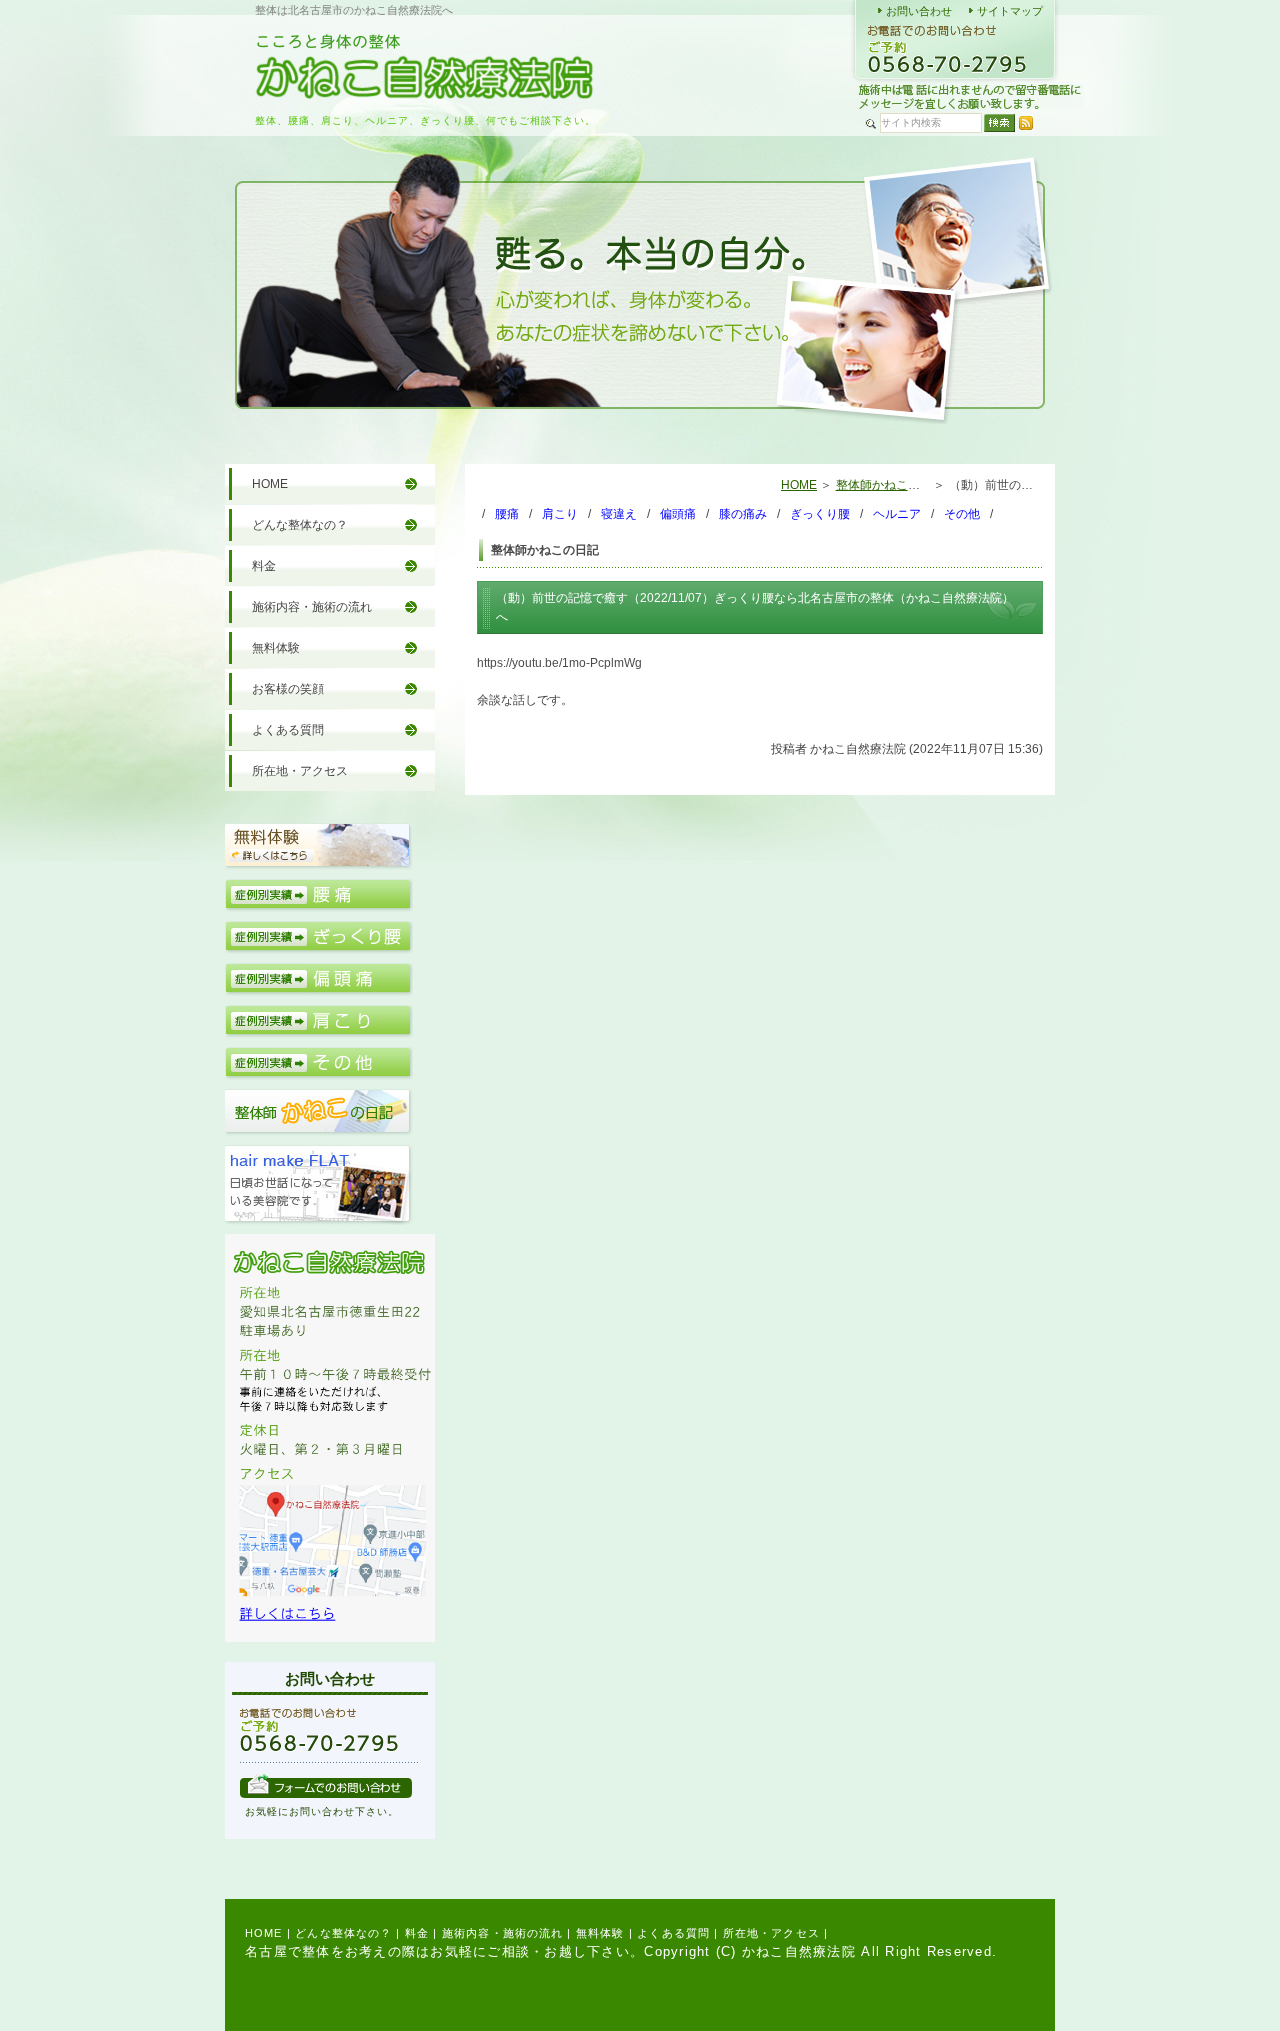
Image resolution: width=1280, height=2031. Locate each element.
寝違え (619, 514)
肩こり (560, 514)
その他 (962, 514)
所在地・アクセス (300, 771)
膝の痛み (743, 514)
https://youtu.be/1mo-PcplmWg (559, 663)
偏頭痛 (678, 514)
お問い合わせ (919, 11)
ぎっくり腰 (820, 514)
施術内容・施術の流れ (312, 607)
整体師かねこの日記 (890, 485)
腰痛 (507, 514)
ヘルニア (897, 514)
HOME (799, 485)
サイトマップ (1010, 11)
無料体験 (276, 648)
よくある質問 (288, 730)
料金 (264, 566)
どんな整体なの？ (300, 525)
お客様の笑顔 (288, 689)
